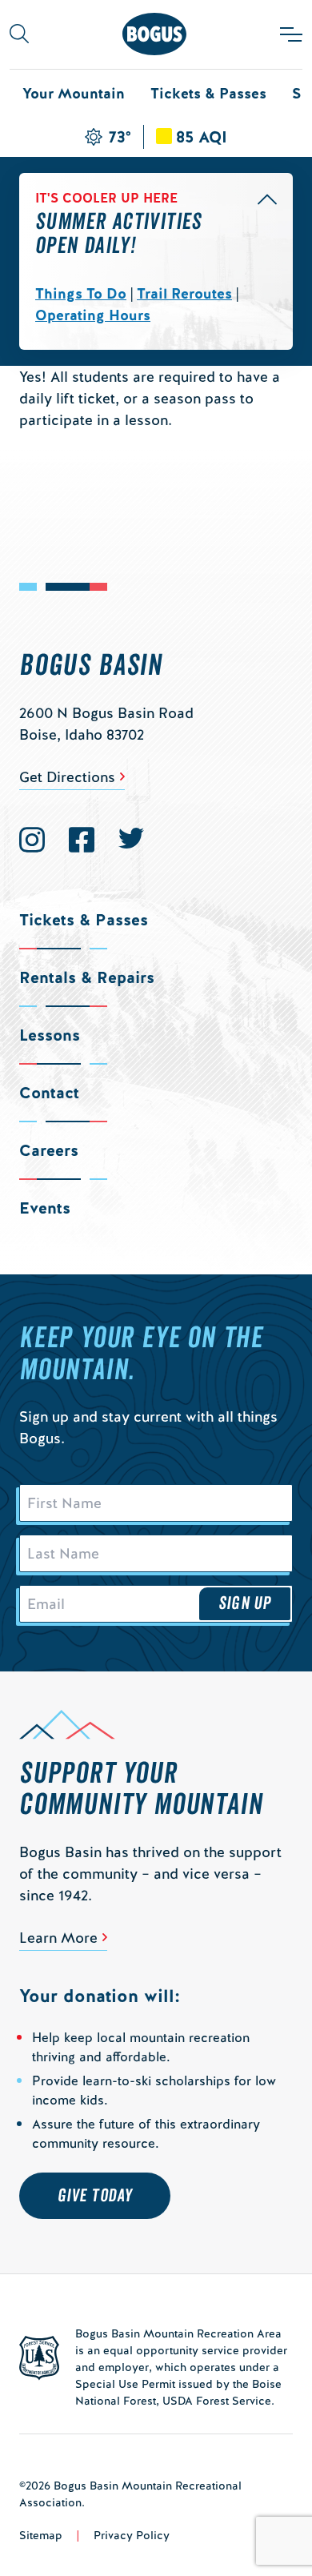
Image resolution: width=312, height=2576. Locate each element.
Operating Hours (93, 315)
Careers (49, 1150)
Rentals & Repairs (87, 977)
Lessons (50, 1035)
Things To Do (81, 293)
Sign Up (245, 1603)
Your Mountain (74, 93)
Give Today (95, 2196)
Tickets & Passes (208, 93)
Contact (49, 1093)
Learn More (58, 1938)
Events (45, 1208)
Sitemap (41, 2535)
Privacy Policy (132, 2535)
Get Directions (67, 777)
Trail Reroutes (184, 293)
